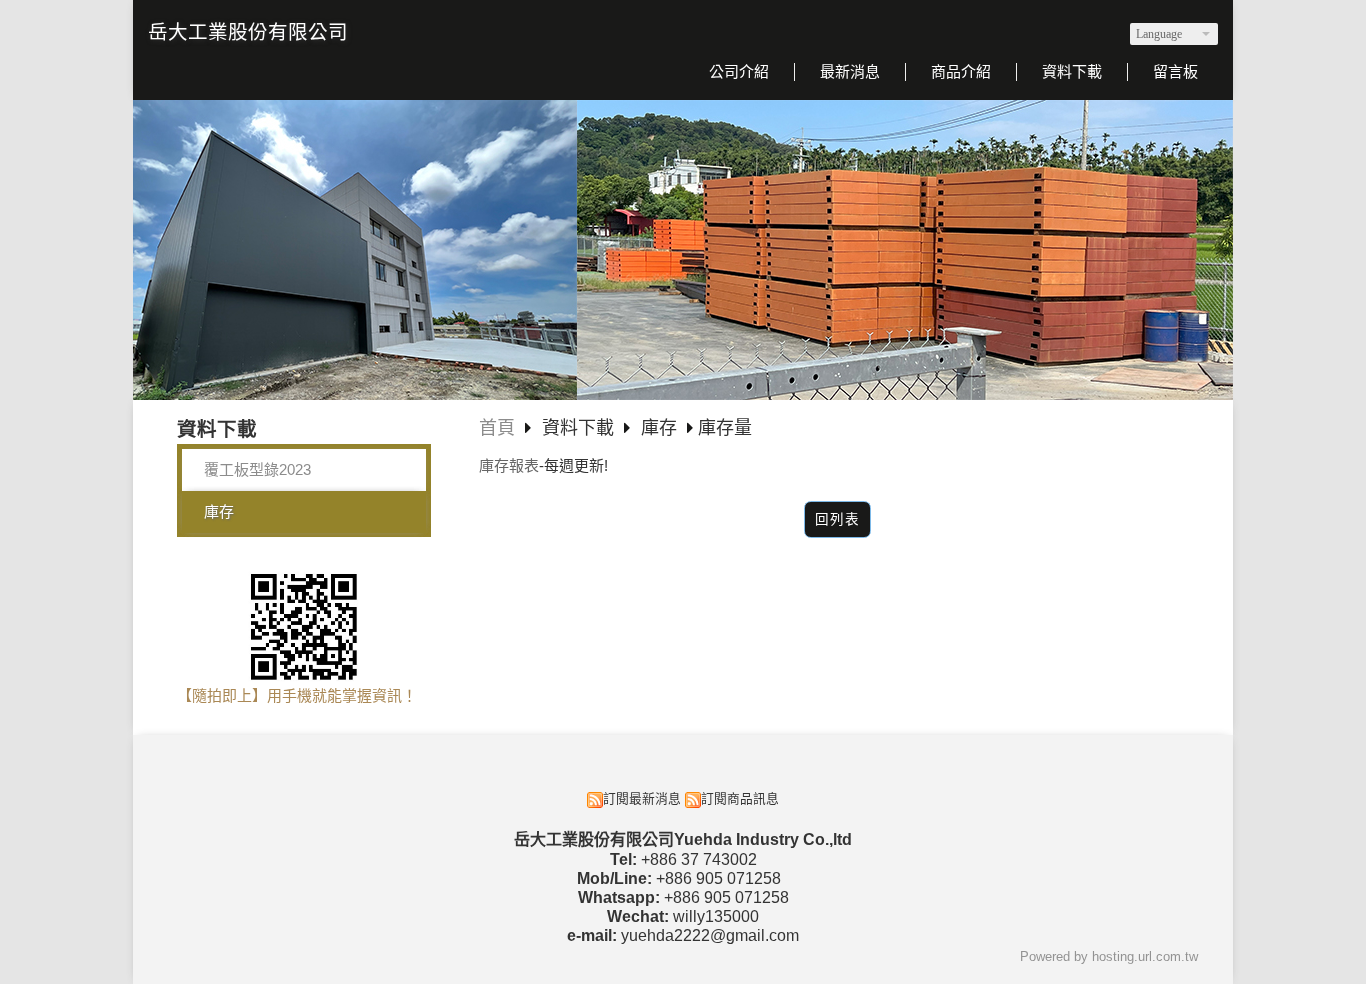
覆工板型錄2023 (257, 469)
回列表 (837, 519)
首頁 (497, 428)
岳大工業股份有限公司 (248, 32)
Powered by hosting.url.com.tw (1109, 956)
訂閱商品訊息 (740, 798)
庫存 (219, 511)
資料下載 (580, 428)
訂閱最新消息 (642, 798)
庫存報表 (509, 465)
